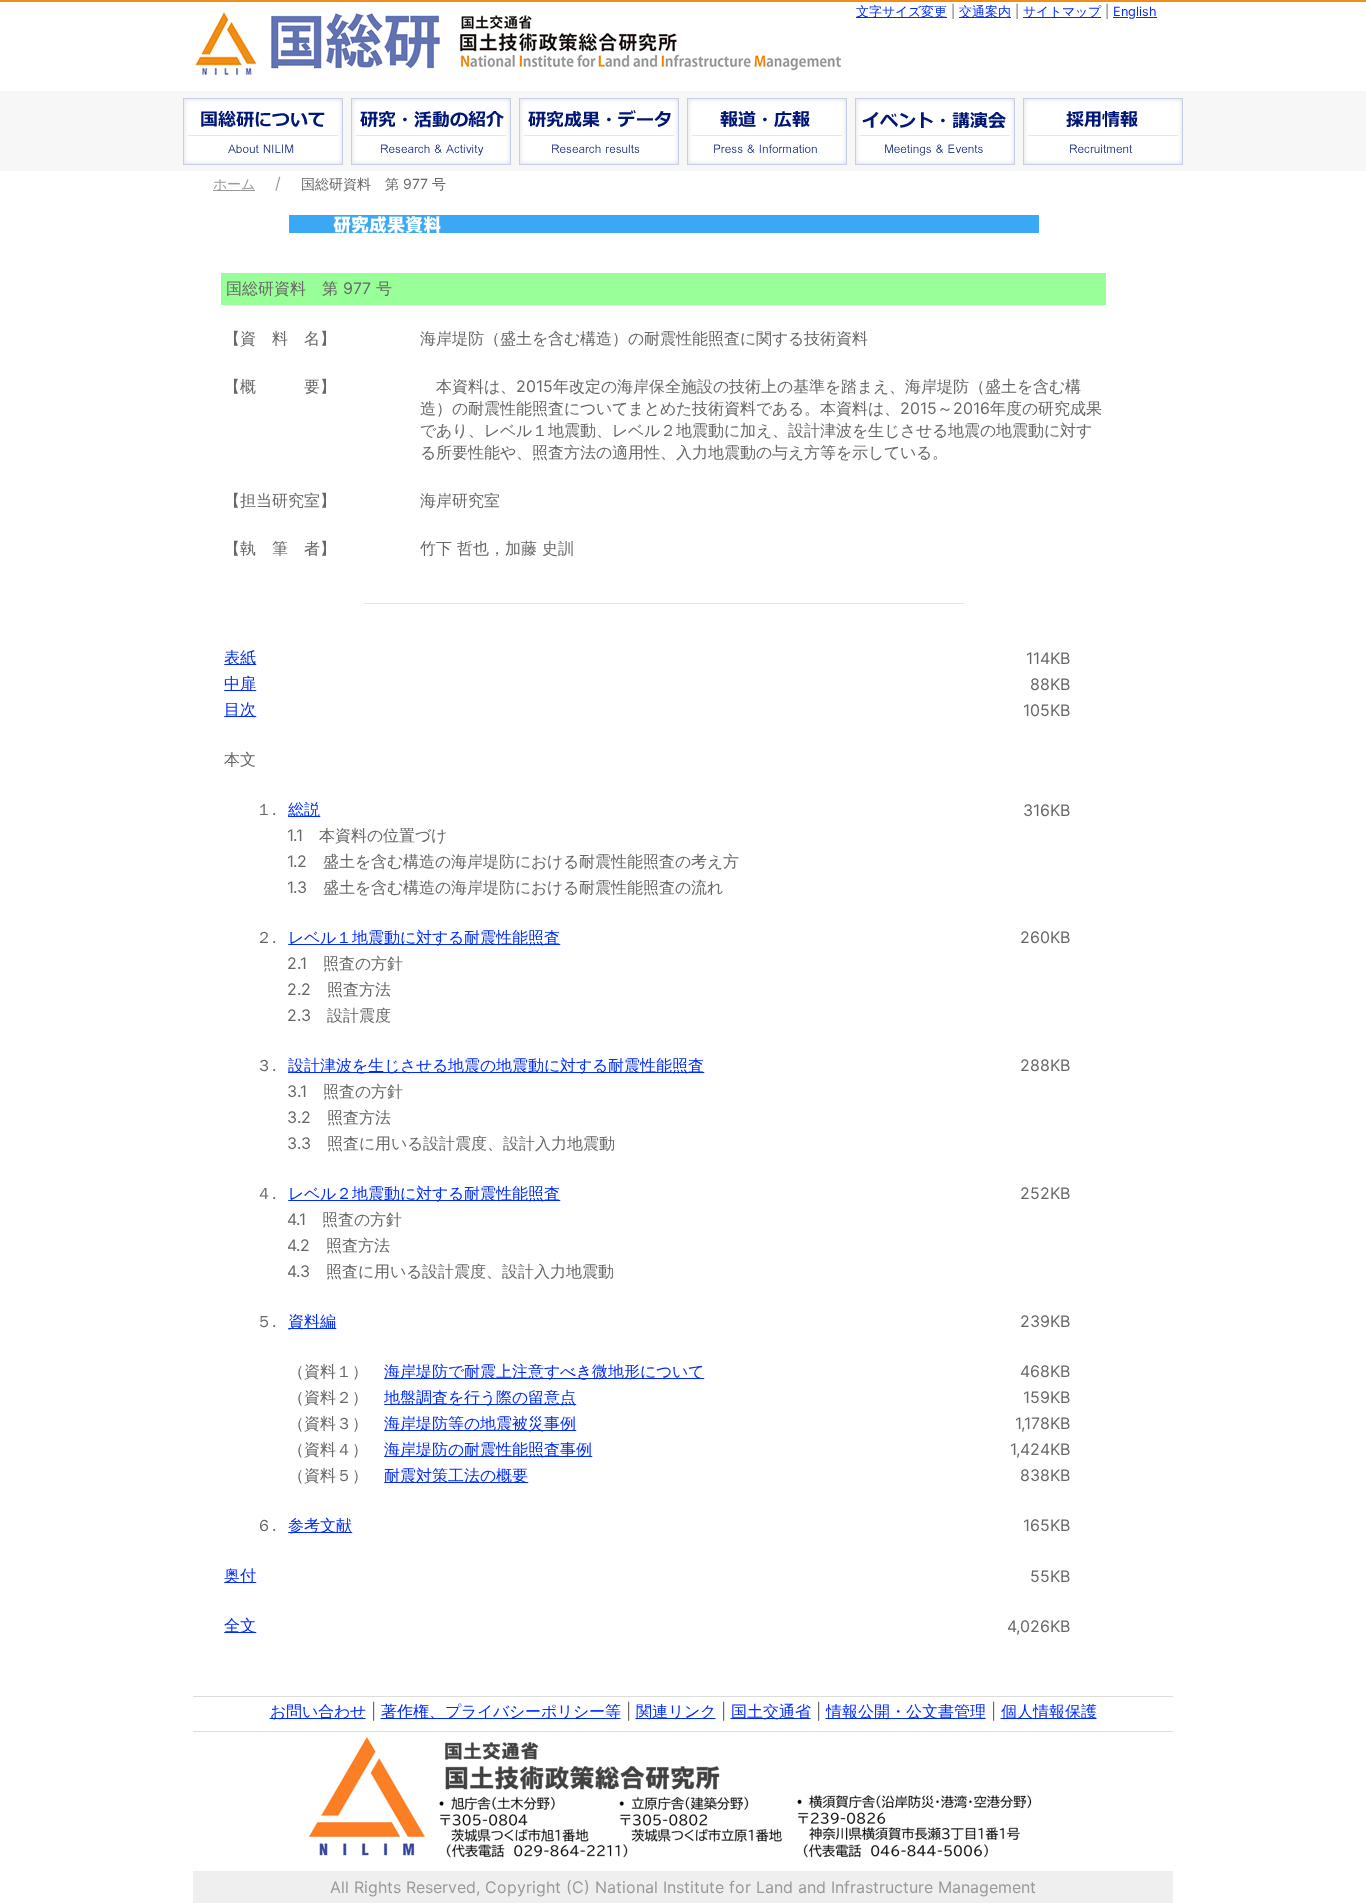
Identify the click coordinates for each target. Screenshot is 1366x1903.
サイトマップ (1062, 11)
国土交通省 (771, 1711)
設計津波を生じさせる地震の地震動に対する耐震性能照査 (496, 1065)
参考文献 (320, 1525)
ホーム (234, 183)
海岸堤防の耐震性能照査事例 (488, 1449)
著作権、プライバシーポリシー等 (501, 1711)
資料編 (312, 1321)
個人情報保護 (1049, 1711)
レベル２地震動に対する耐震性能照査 (424, 1193)
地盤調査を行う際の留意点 (480, 1397)
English (1135, 11)
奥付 (240, 1575)
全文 (240, 1625)
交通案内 (985, 11)
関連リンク (676, 1711)
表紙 (240, 657)
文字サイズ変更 (901, 11)
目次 (240, 709)
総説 (304, 809)
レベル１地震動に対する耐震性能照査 (424, 937)
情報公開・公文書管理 (906, 1711)
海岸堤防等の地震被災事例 (480, 1423)
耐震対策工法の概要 (456, 1475)
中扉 (240, 683)
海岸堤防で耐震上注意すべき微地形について (544, 1371)
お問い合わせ (318, 1711)
